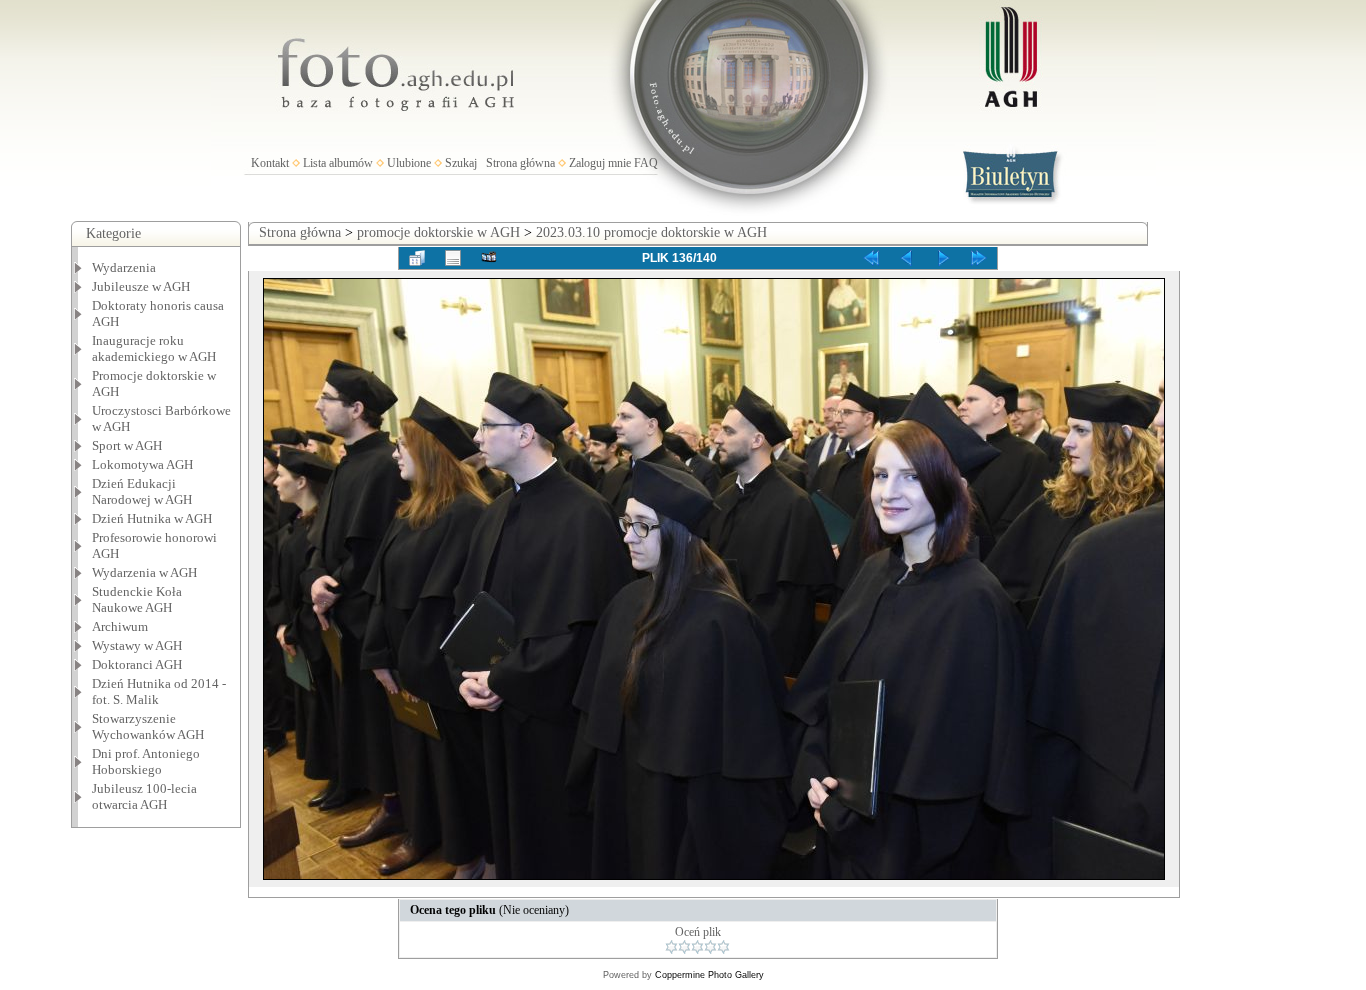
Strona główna (520, 163)
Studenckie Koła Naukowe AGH (137, 599)
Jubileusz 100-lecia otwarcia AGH (144, 796)
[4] (710, 947)
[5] (723, 947)
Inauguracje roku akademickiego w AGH (154, 348)
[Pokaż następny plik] (943, 258)
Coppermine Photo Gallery (709, 975)
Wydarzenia (124, 267)
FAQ (646, 163)
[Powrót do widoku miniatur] (417, 258)
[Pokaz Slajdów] (489, 258)
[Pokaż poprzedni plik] (907, 258)
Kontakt (270, 163)
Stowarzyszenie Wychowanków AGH (148, 726)
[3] (697, 947)
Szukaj (461, 163)
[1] (671, 947)
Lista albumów (338, 163)
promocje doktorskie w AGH (438, 232)
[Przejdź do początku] (871, 258)
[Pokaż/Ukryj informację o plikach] (453, 258)
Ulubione (409, 163)
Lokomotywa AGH (142, 464)
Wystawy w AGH (137, 645)
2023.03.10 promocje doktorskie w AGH (651, 232)
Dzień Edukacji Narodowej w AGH (142, 491)
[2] (684, 947)
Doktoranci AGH (137, 664)
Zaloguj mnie (600, 163)
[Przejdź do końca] (979, 258)
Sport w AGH (127, 445)
